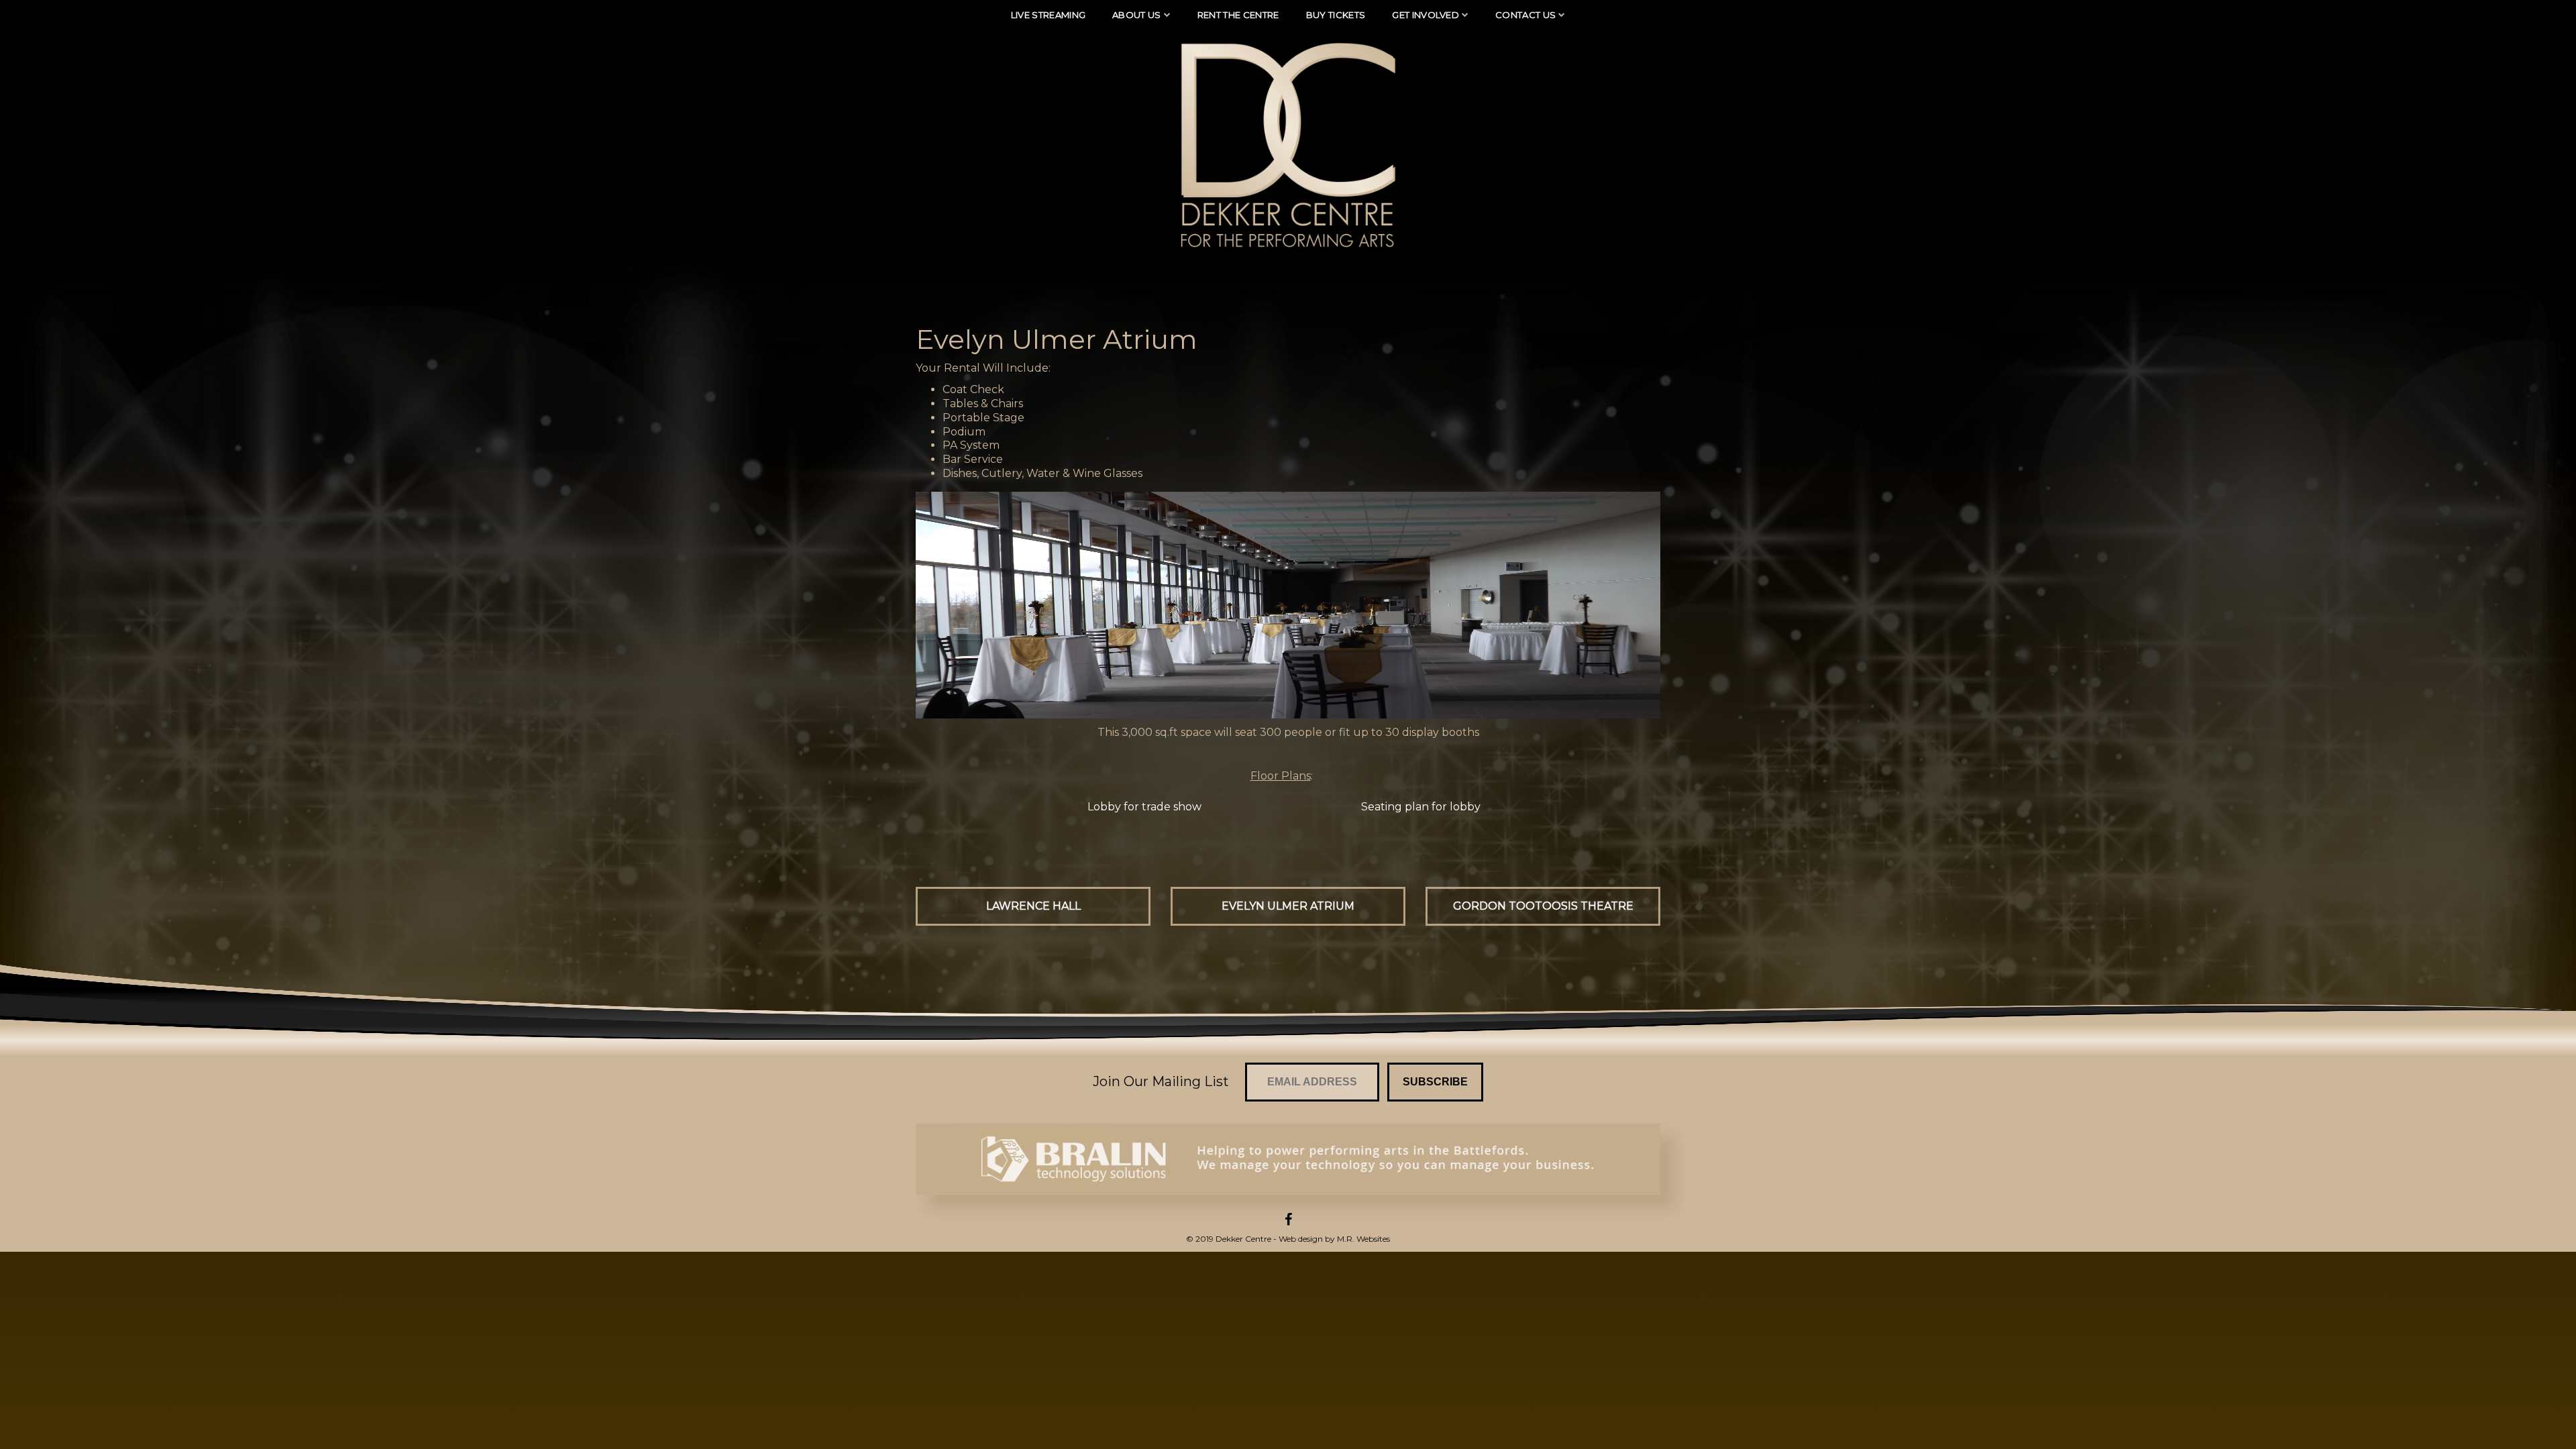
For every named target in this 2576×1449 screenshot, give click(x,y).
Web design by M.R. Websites (1334, 1239)
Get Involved (1426, 15)
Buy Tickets (1336, 15)
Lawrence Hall (1033, 906)
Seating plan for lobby (1421, 807)
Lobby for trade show (1144, 807)
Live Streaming (1049, 15)
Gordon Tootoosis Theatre (1543, 906)
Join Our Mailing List (1161, 1081)
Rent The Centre (1238, 15)
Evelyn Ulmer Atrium (1288, 906)
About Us (1137, 15)
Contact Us (1525, 15)
